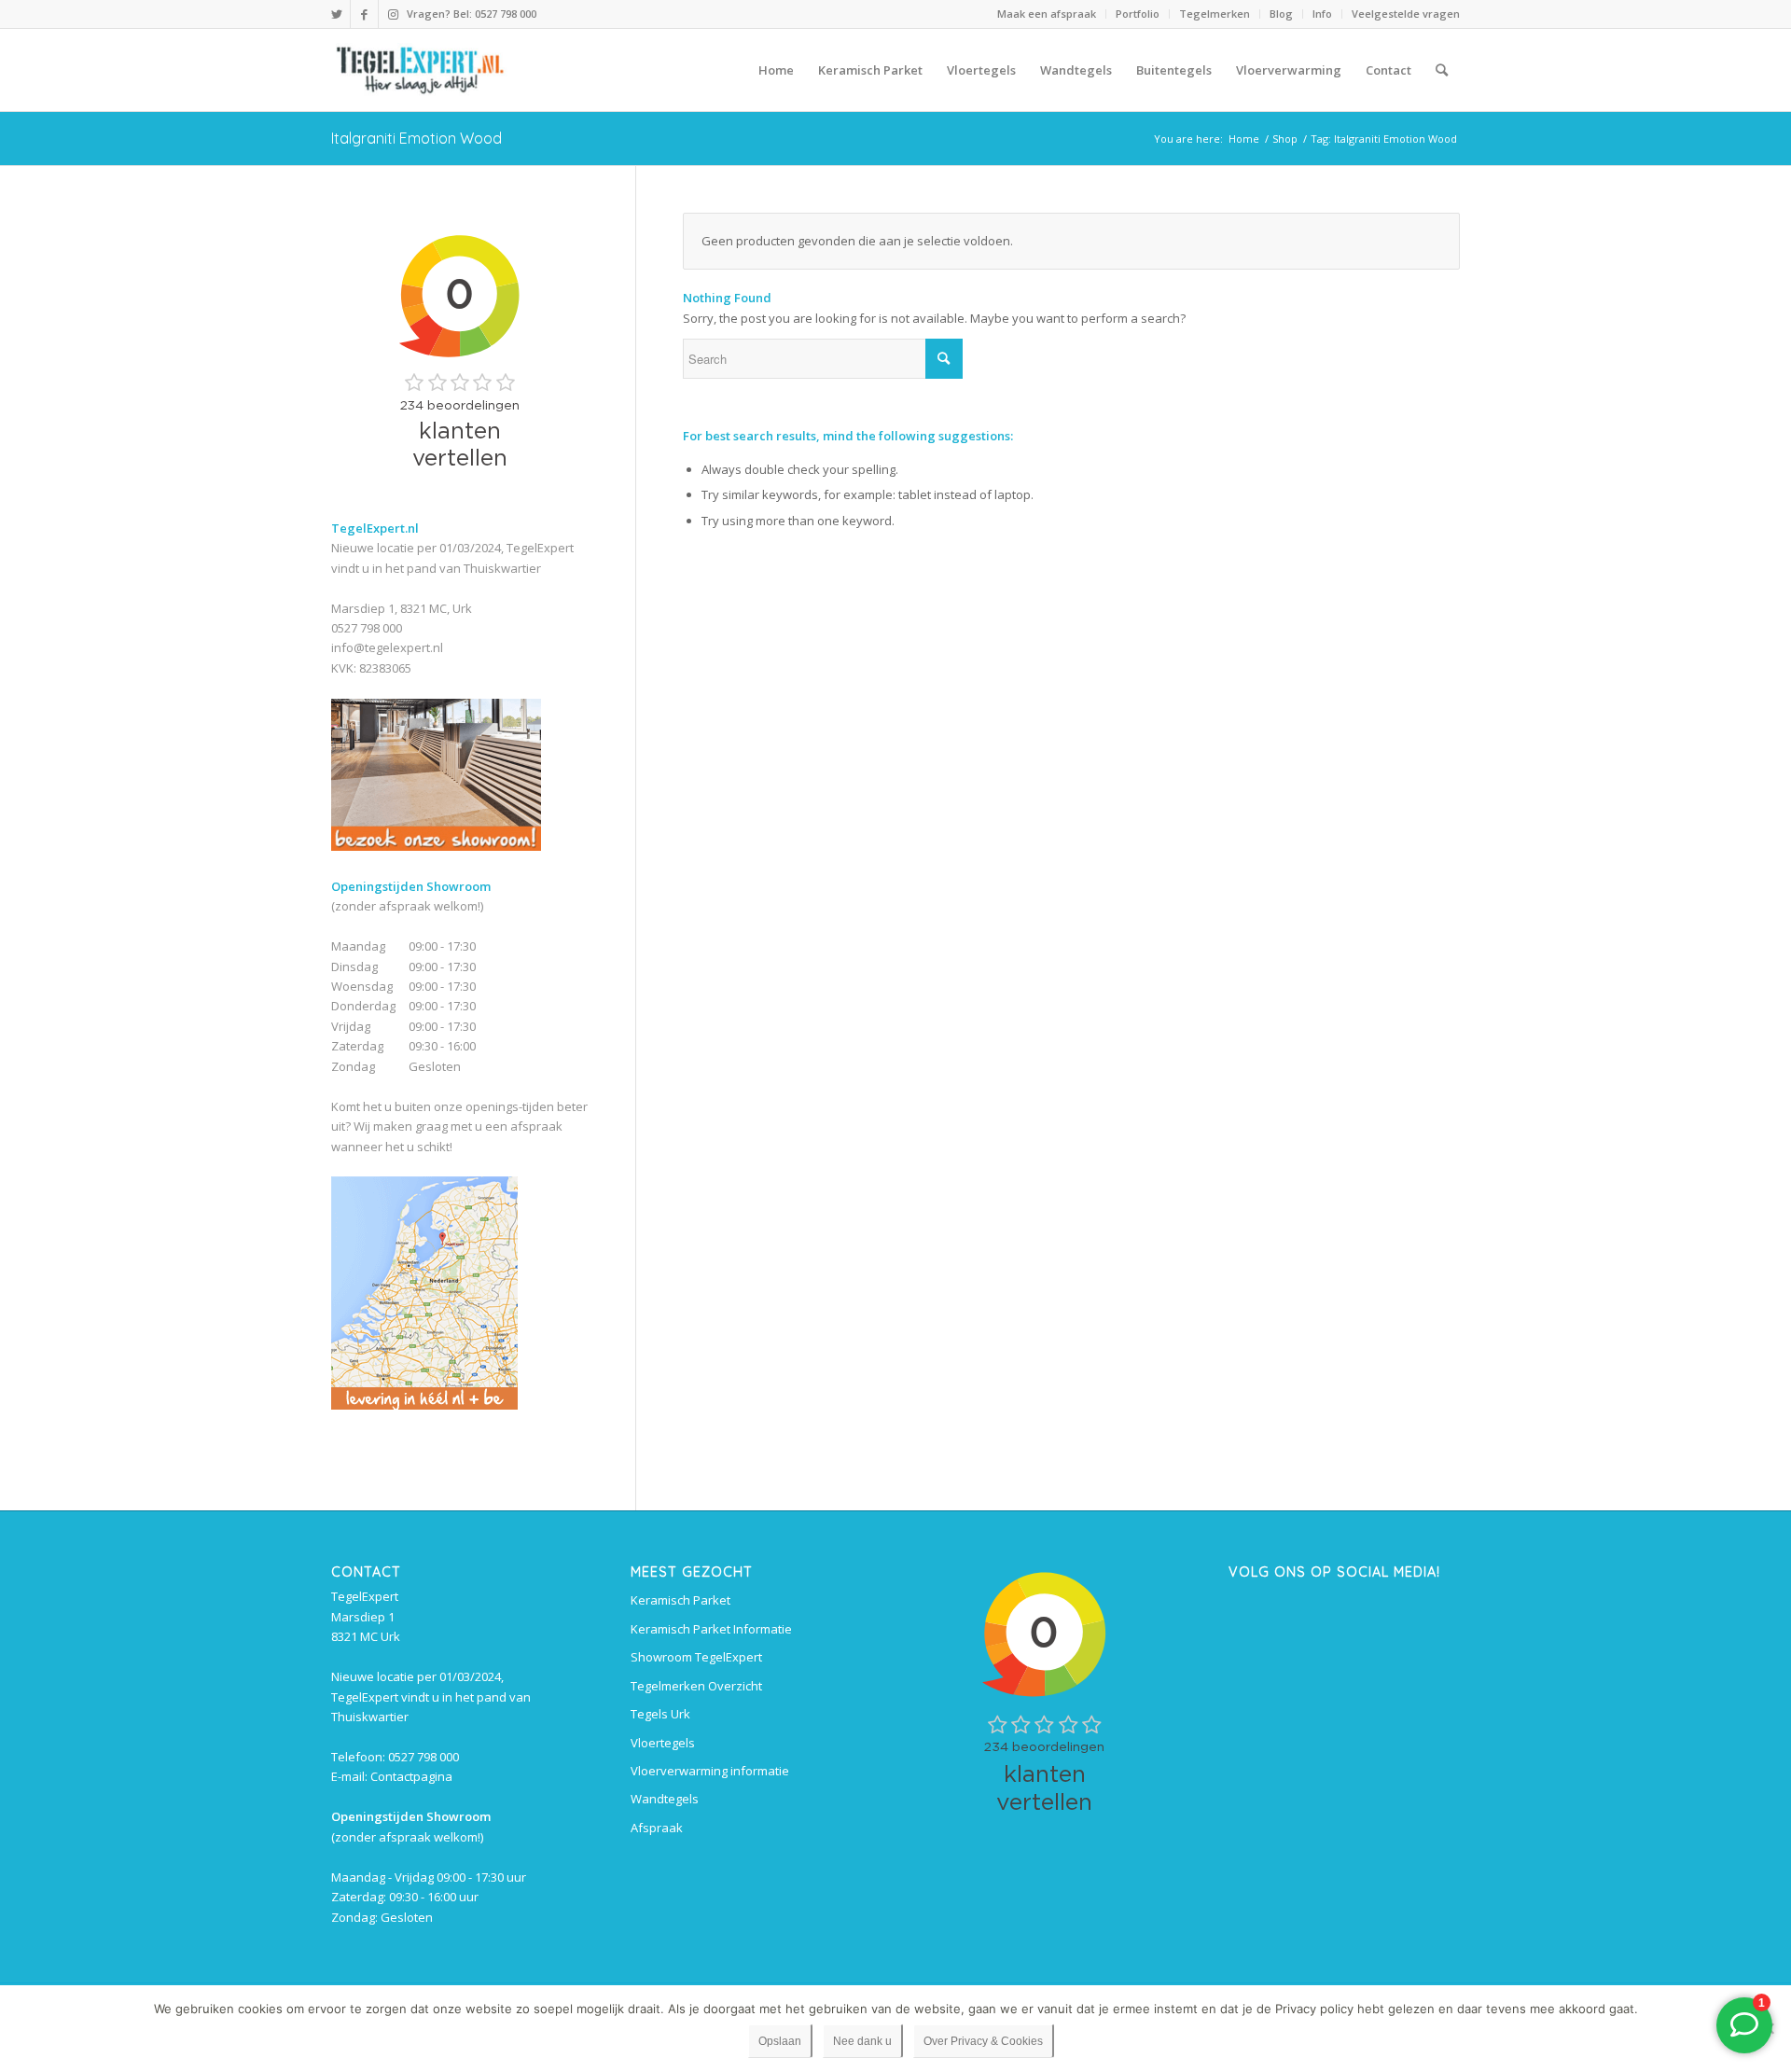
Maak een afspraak (1047, 14)
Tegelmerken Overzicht (696, 1686)
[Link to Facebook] (364, 14)
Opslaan (780, 2041)
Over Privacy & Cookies (983, 2041)
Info (1322, 14)
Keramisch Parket (680, 1600)
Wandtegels (665, 1799)
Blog (1281, 14)
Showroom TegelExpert (696, 1657)
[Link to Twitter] (336, 14)
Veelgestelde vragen (1406, 14)
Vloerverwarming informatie (710, 1771)
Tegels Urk (660, 1714)
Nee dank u (862, 2041)
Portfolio (1138, 14)
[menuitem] (1047, 14)
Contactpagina (411, 1776)
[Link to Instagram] (393, 14)
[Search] (1442, 70)
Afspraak (657, 1828)
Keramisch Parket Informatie (711, 1629)
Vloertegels (663, 1743)
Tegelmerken (1215, 14)
